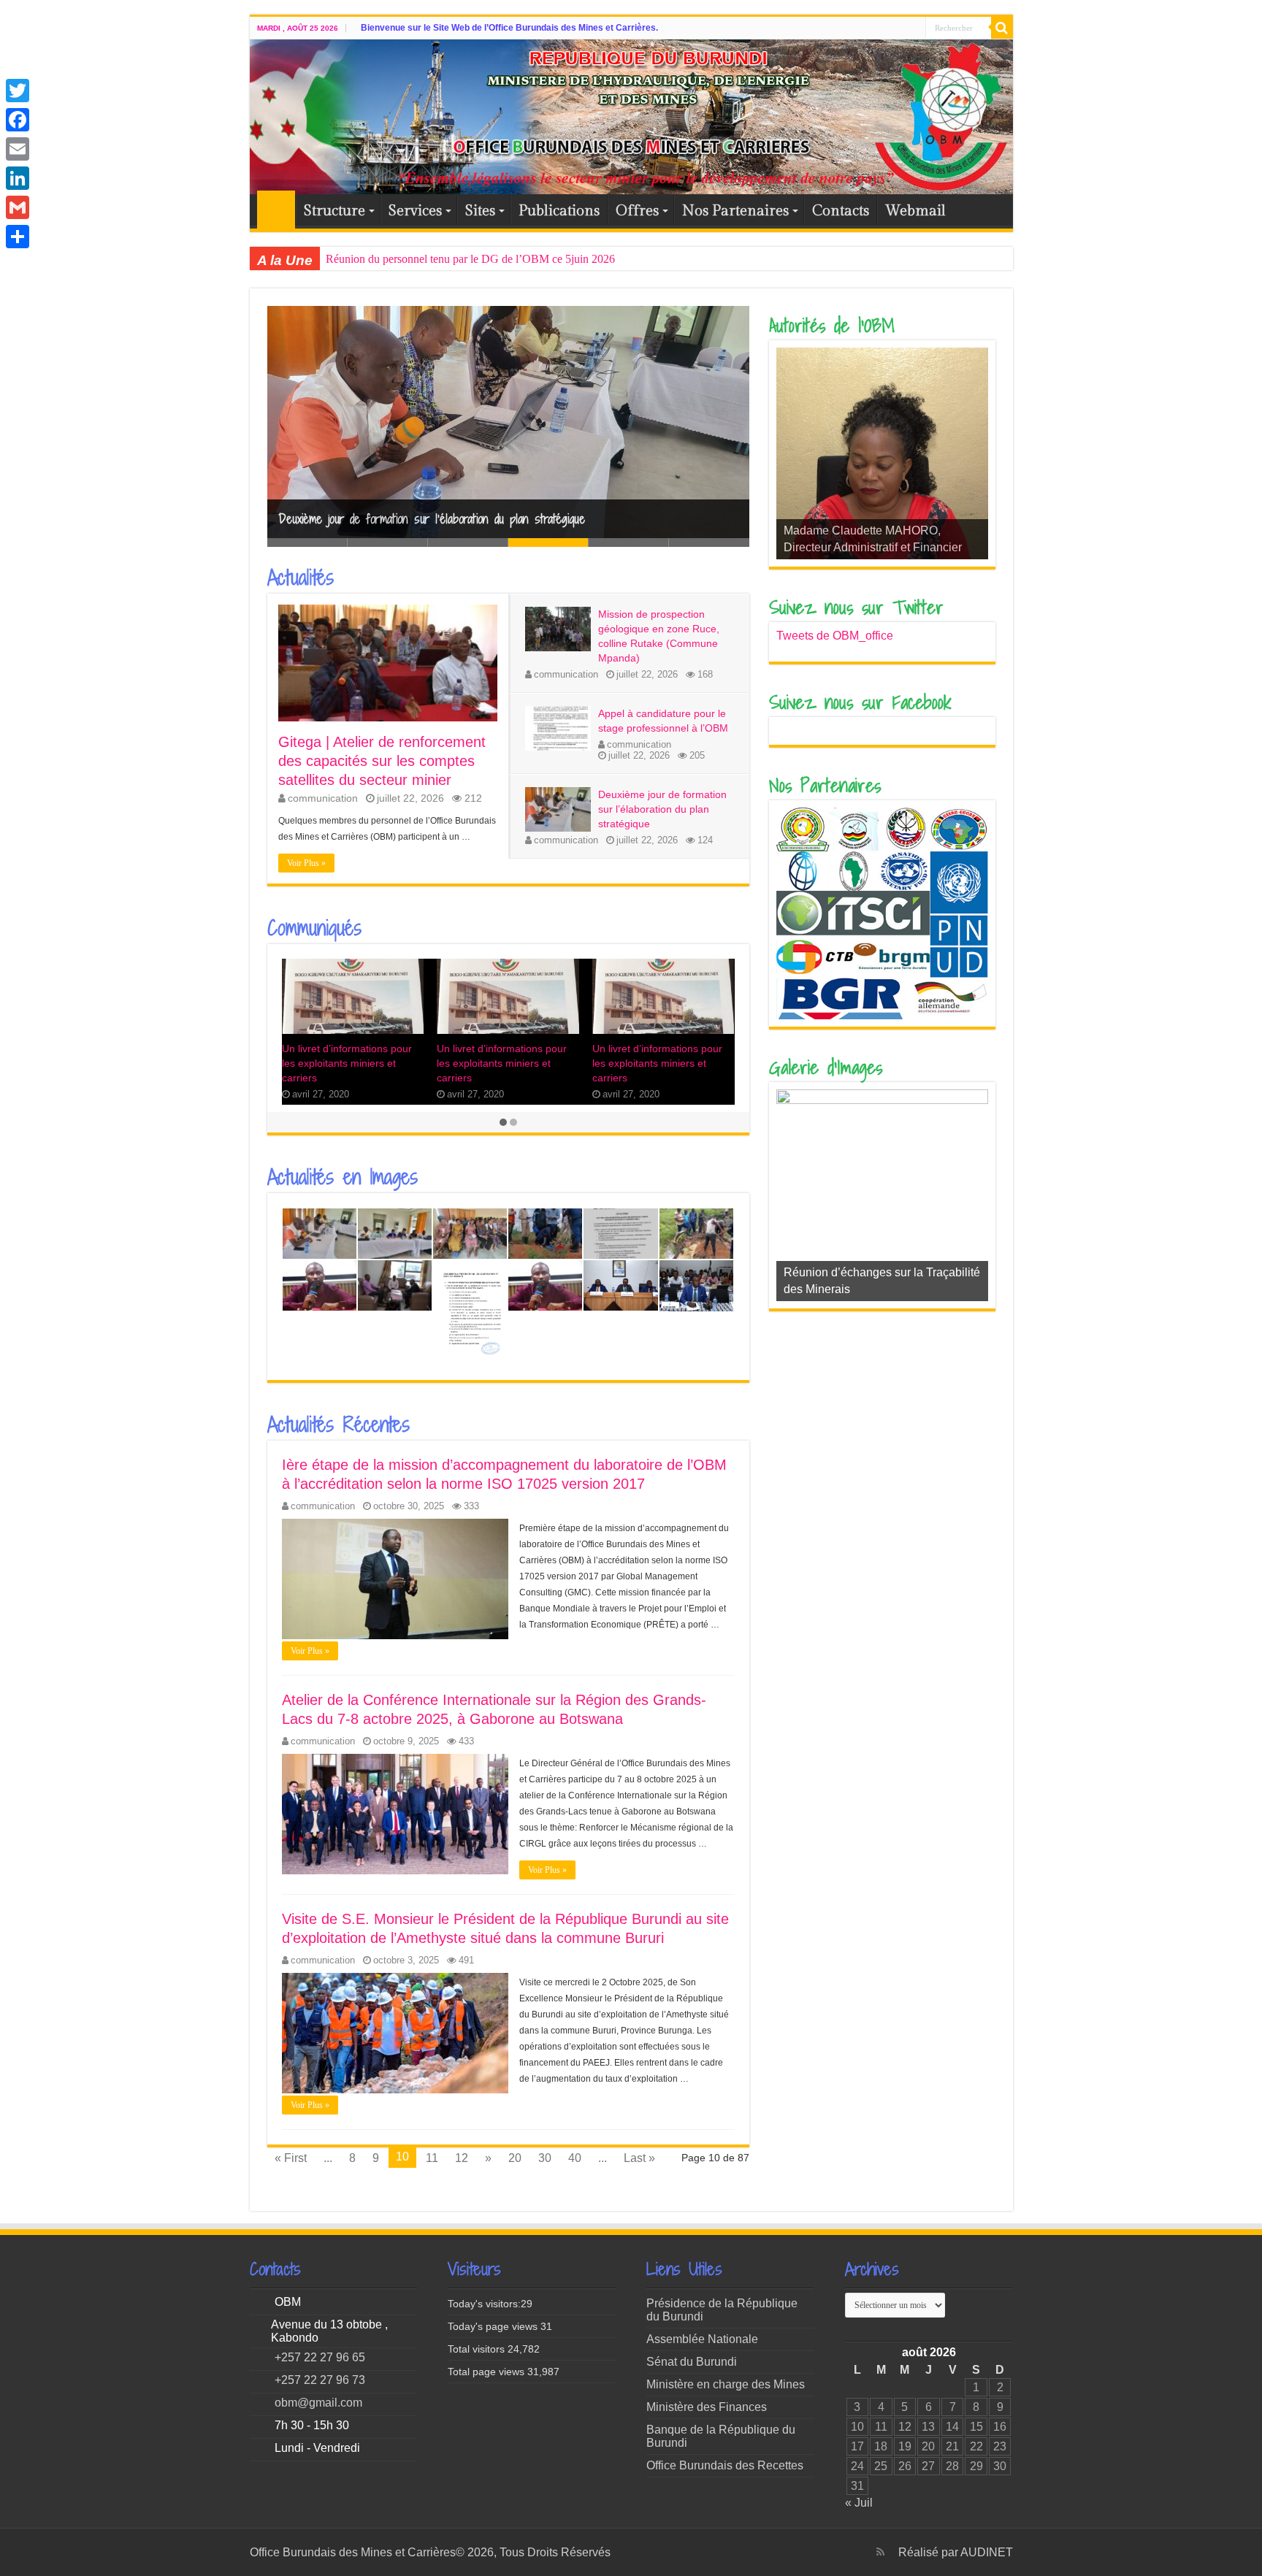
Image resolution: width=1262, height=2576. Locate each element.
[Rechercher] (1002, 28)
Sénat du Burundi (692, 2362)
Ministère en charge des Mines (726, 2384)
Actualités (301, 578)
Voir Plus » (306, 863)
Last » (639, 2158)
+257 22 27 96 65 (320, 2357)
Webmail (915, 211)
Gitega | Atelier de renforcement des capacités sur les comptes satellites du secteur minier (529, 259)
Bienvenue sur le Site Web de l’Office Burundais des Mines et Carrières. (509, 28)
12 (462, 2158)
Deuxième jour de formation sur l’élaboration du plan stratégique (662, 809)
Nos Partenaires (735, 211)
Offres (637, 211)
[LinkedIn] (18, 178)
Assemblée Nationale (702, 2339)
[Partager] (18, 237)
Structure (334, 211)
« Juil (859, 2503)
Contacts (841, 211)
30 (545, 2158)
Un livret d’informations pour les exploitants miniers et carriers (347, 1063)
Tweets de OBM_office (835, 636)
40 (575, 2158)
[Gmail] (18, 207)
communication (323, 798)
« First (291, 2158)
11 (432, 2158)
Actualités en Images (343, 1177)
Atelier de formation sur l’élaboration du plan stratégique (413, 519)
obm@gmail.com (318, 2403)
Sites (480, 211)
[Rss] (880, 2552)
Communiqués (314, 928)
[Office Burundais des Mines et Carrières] (631, 117)
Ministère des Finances (707, 2407)
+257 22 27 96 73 (320, 2380)
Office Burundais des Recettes (725, 2465)
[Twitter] (18, 91)
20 (515, 2158)
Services (415, 211)
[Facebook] (18, 120)
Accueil (276, 210)
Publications (559, 211)
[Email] (18, 149)
